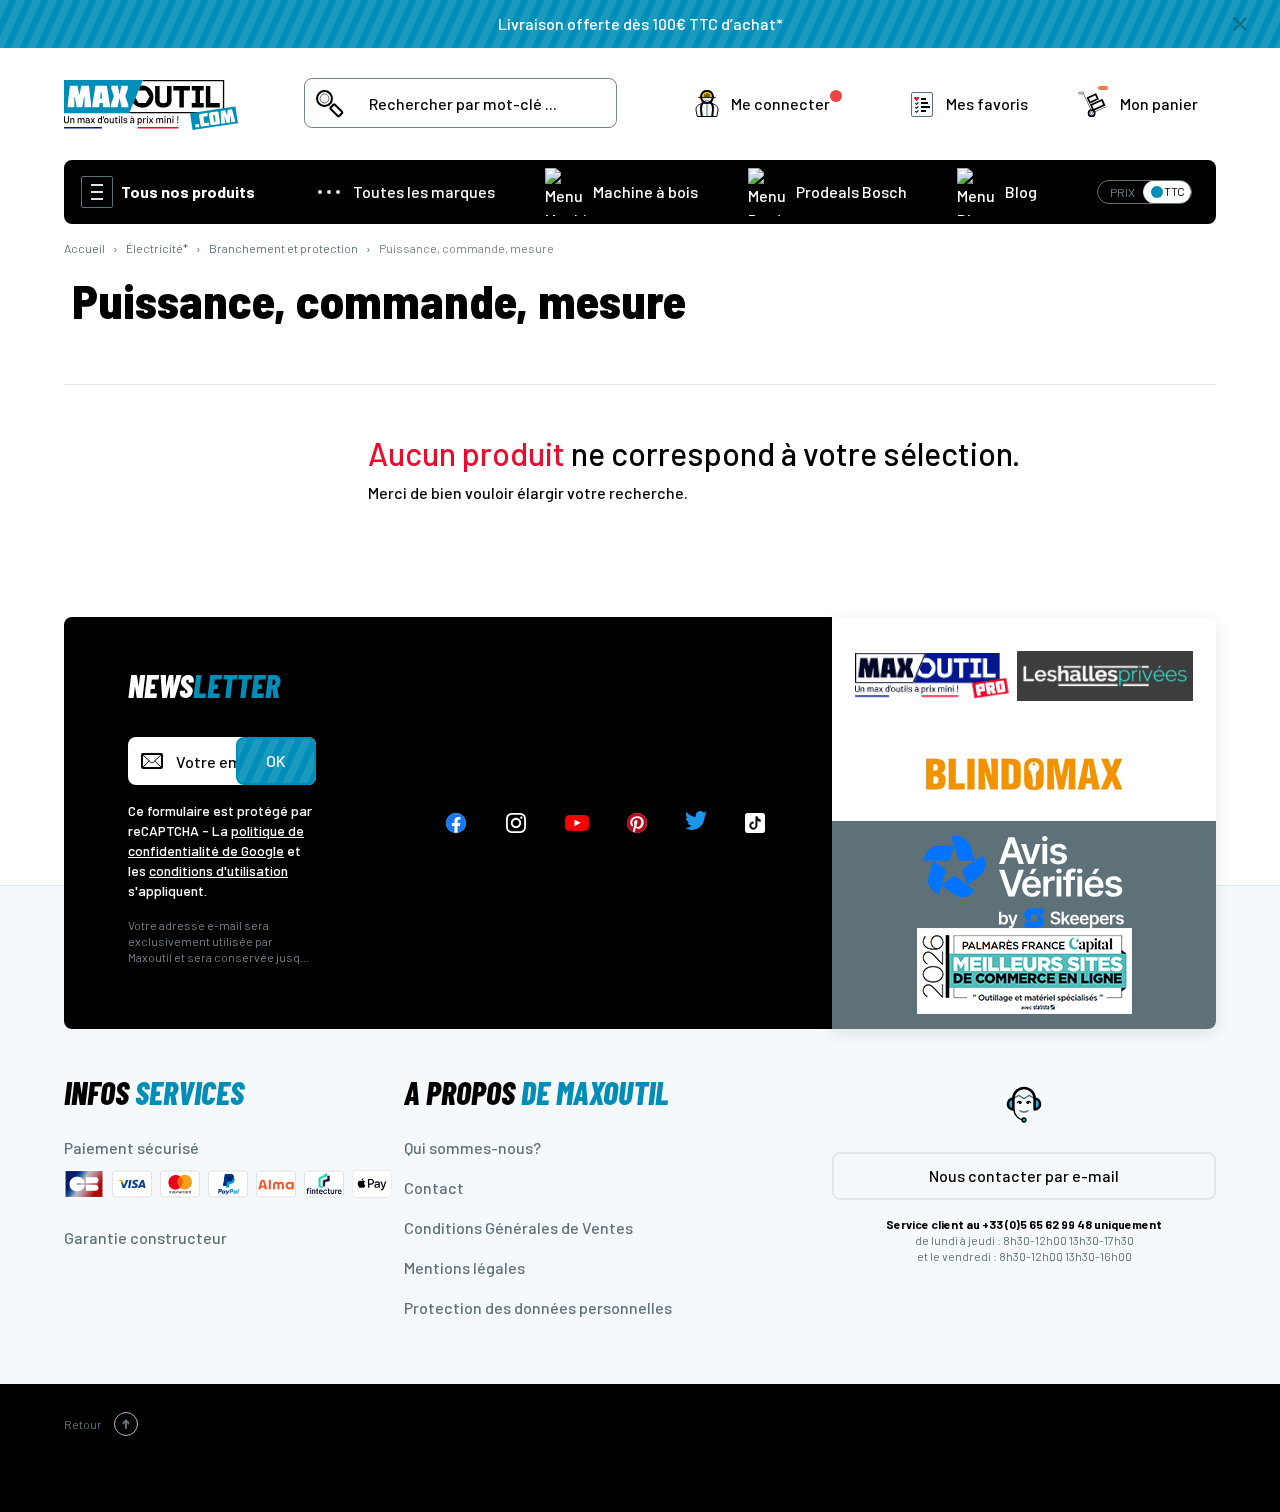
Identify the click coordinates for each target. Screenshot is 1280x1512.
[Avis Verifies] (1024, 879)
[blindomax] (1024, 774)
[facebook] (456, 823)
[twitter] (696, 823)
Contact (434, 1187)
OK (276, 760)
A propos (536, 1092)
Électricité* (157, 248)
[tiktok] (755, 823)
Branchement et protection (283, 248)
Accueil (84, 248)
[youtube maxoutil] (577, 823)
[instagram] (516, 823)
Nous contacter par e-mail (1024, 1175)
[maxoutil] (932, 675)
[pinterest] (637, 823)
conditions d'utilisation (218, 870)
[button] (772, 104)
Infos (154, 1092)
